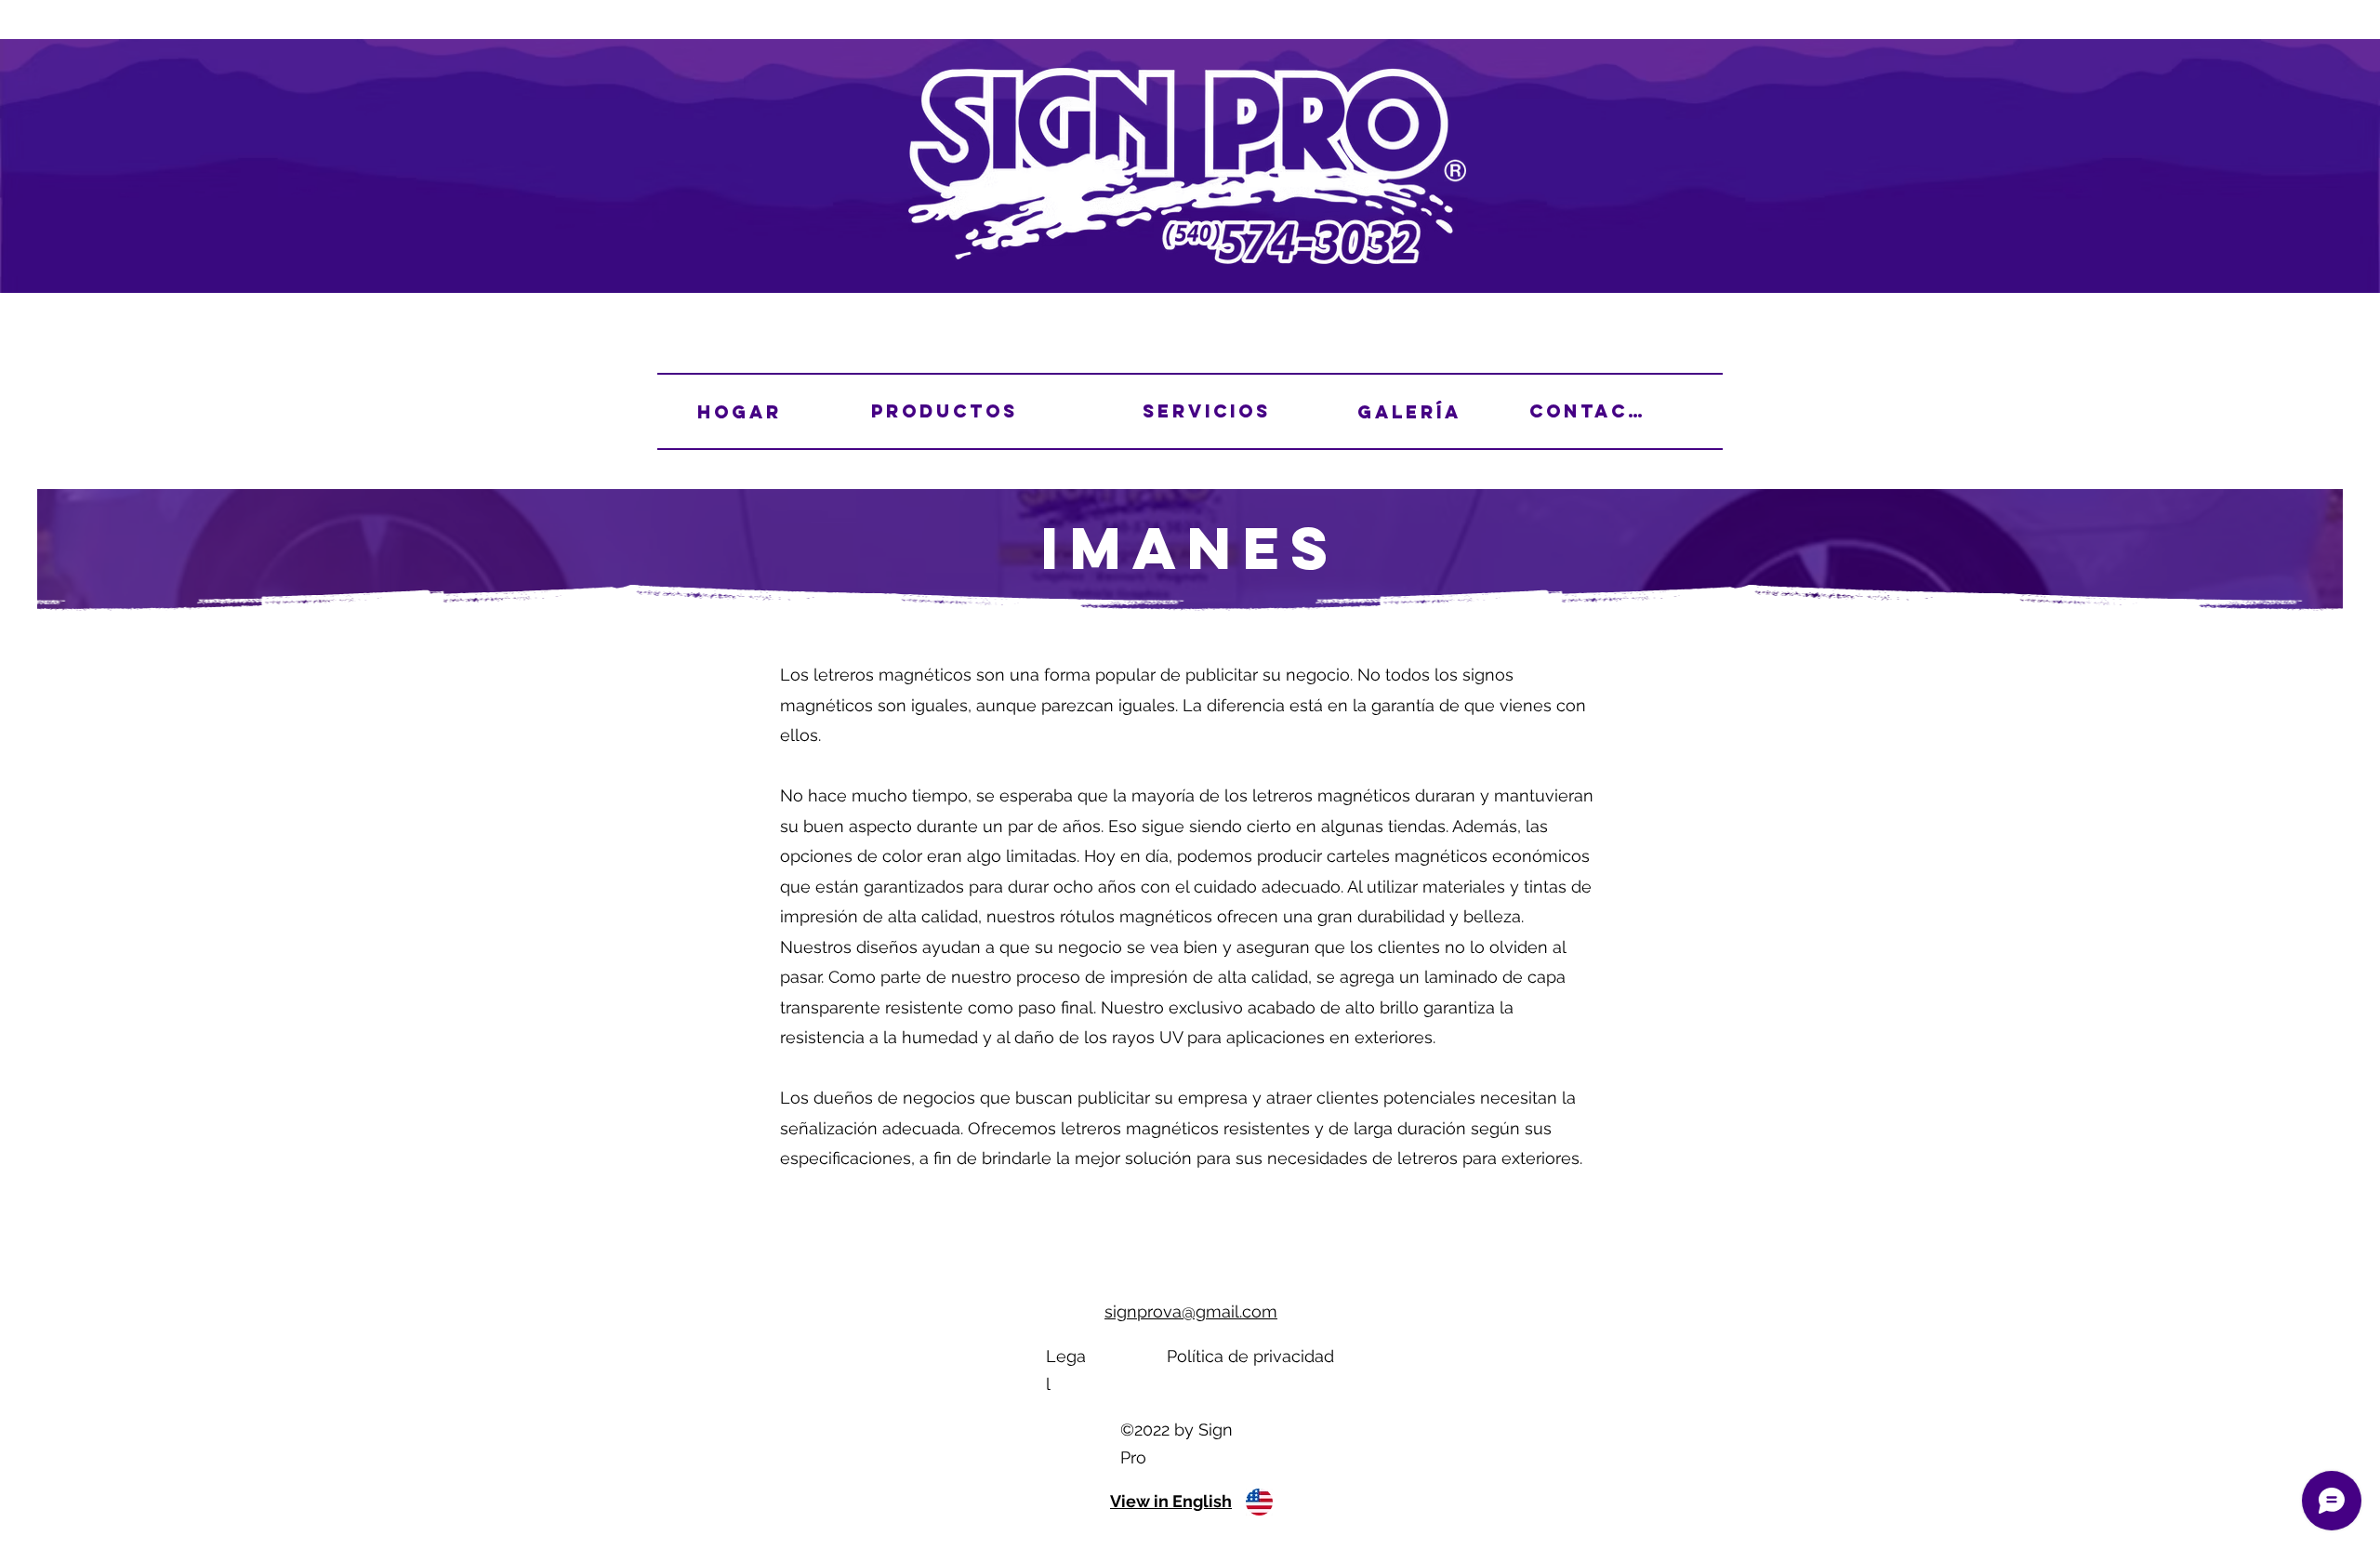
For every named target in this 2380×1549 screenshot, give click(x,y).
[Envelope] (1259, 1502)
